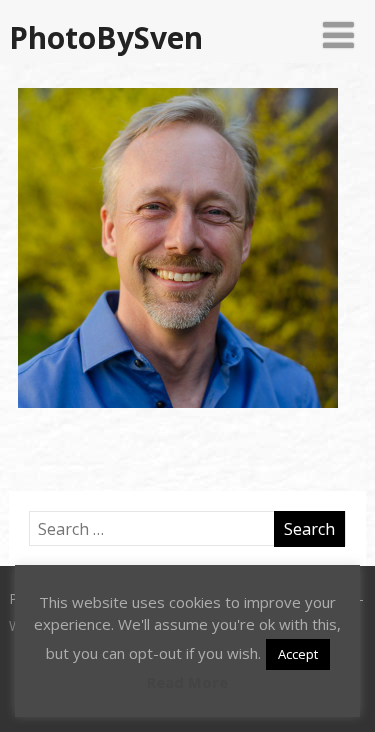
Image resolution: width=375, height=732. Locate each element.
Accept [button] (298, 654)
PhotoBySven (106, 37)
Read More (187, 682)
